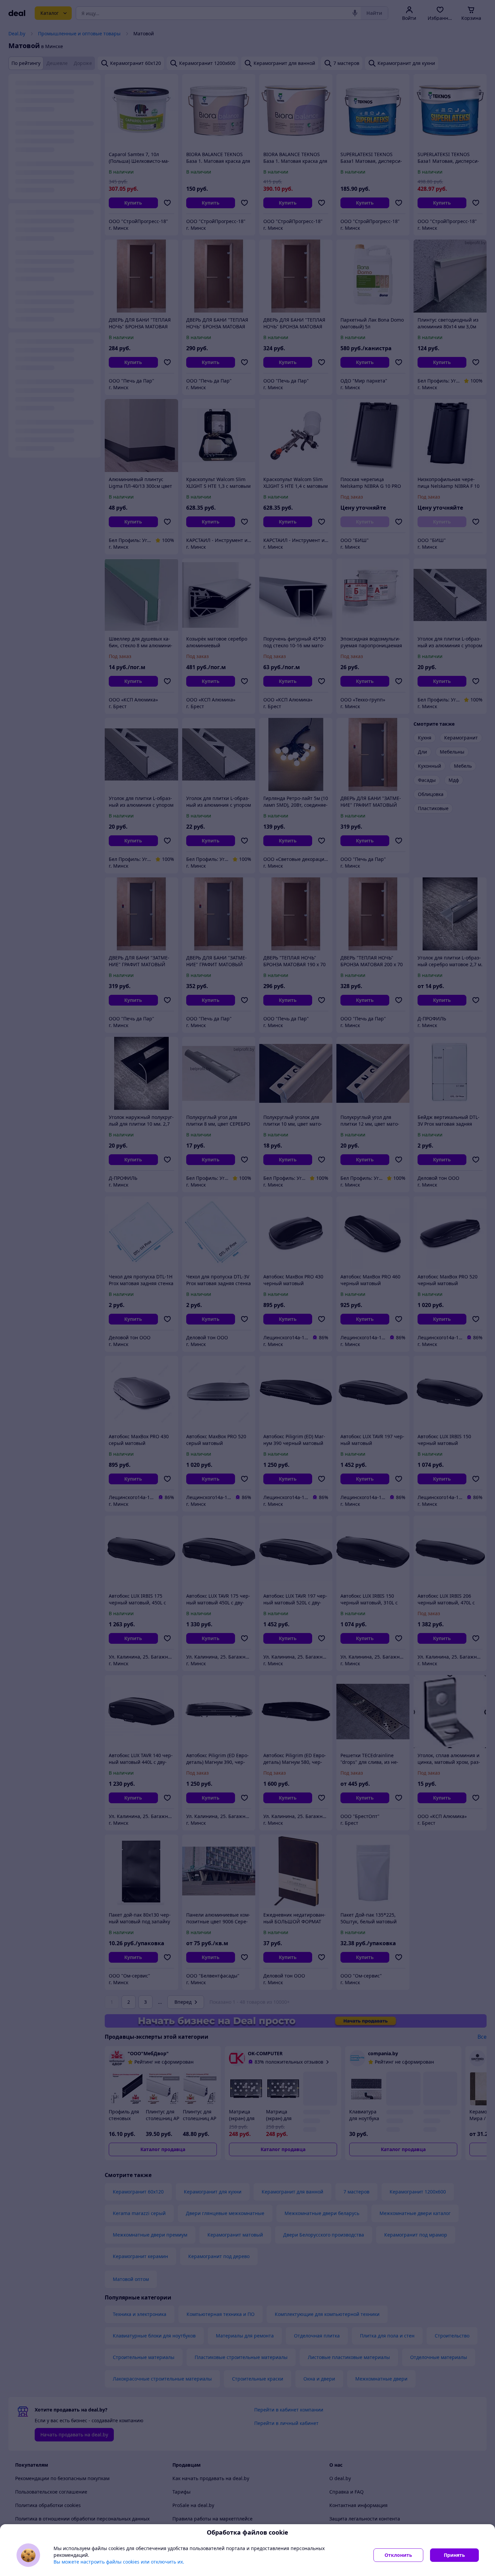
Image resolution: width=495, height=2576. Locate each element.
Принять (454, 2555)
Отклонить (398, 2555)
